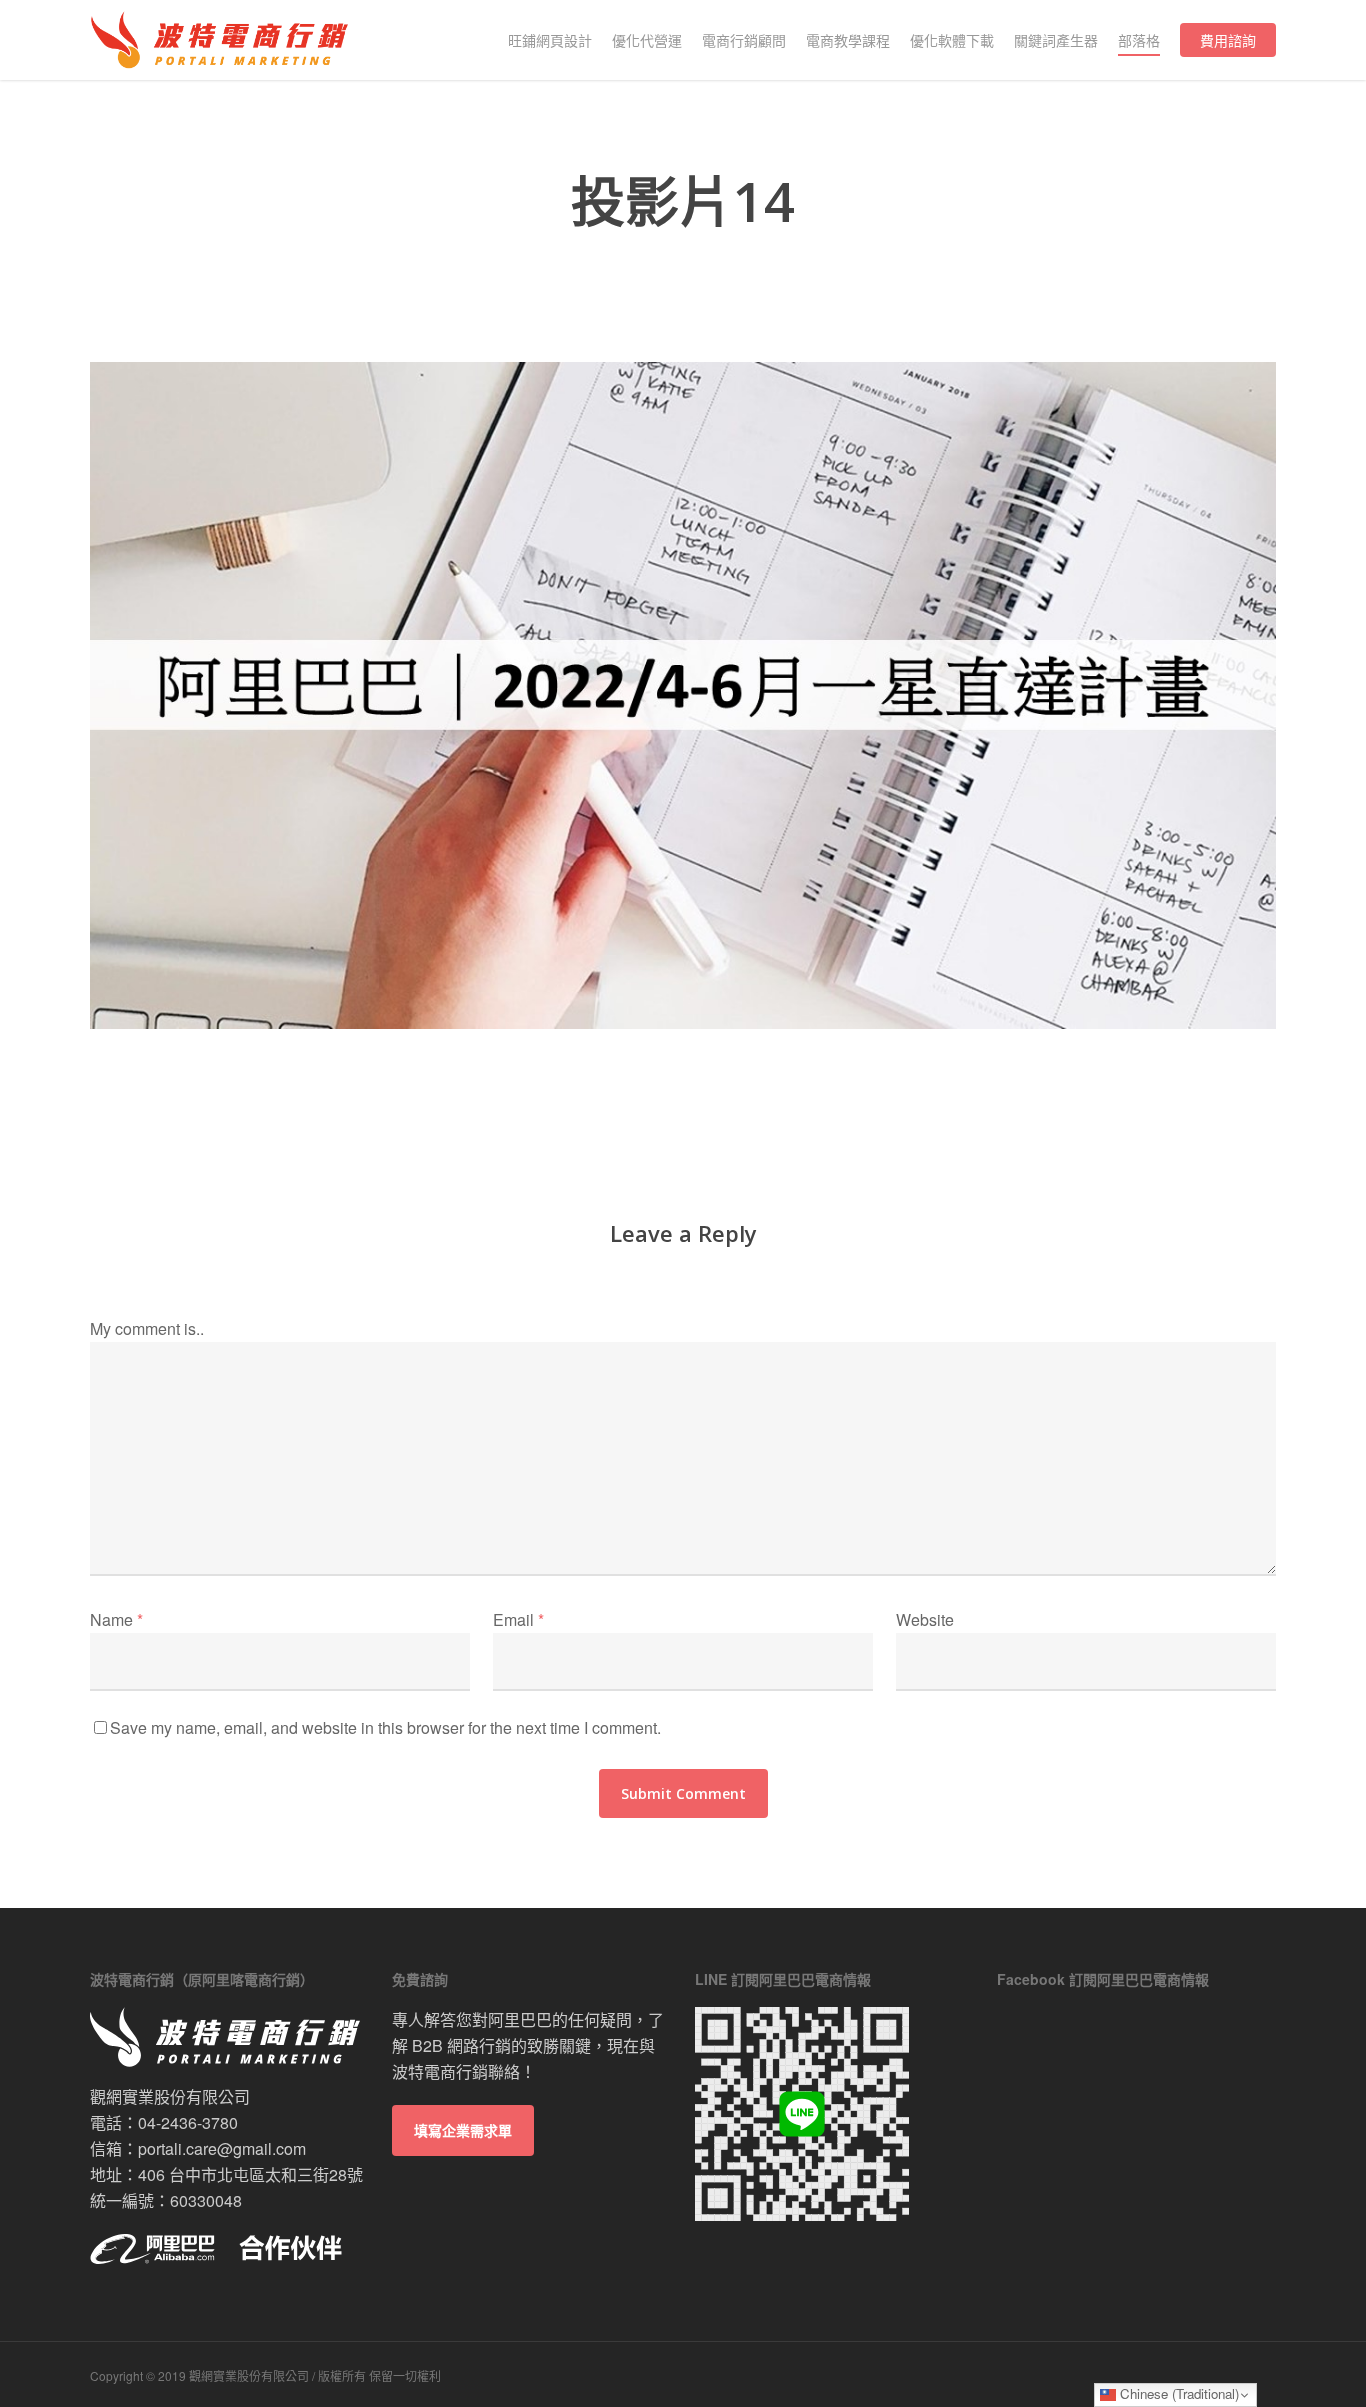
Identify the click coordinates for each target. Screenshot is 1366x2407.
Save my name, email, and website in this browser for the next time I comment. (385, 1727)
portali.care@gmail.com (222, 2148)
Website (925, 1619)
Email (518, 1619)
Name (116, 1619)
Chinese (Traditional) (1177, 2393)
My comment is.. (147, 1328)
